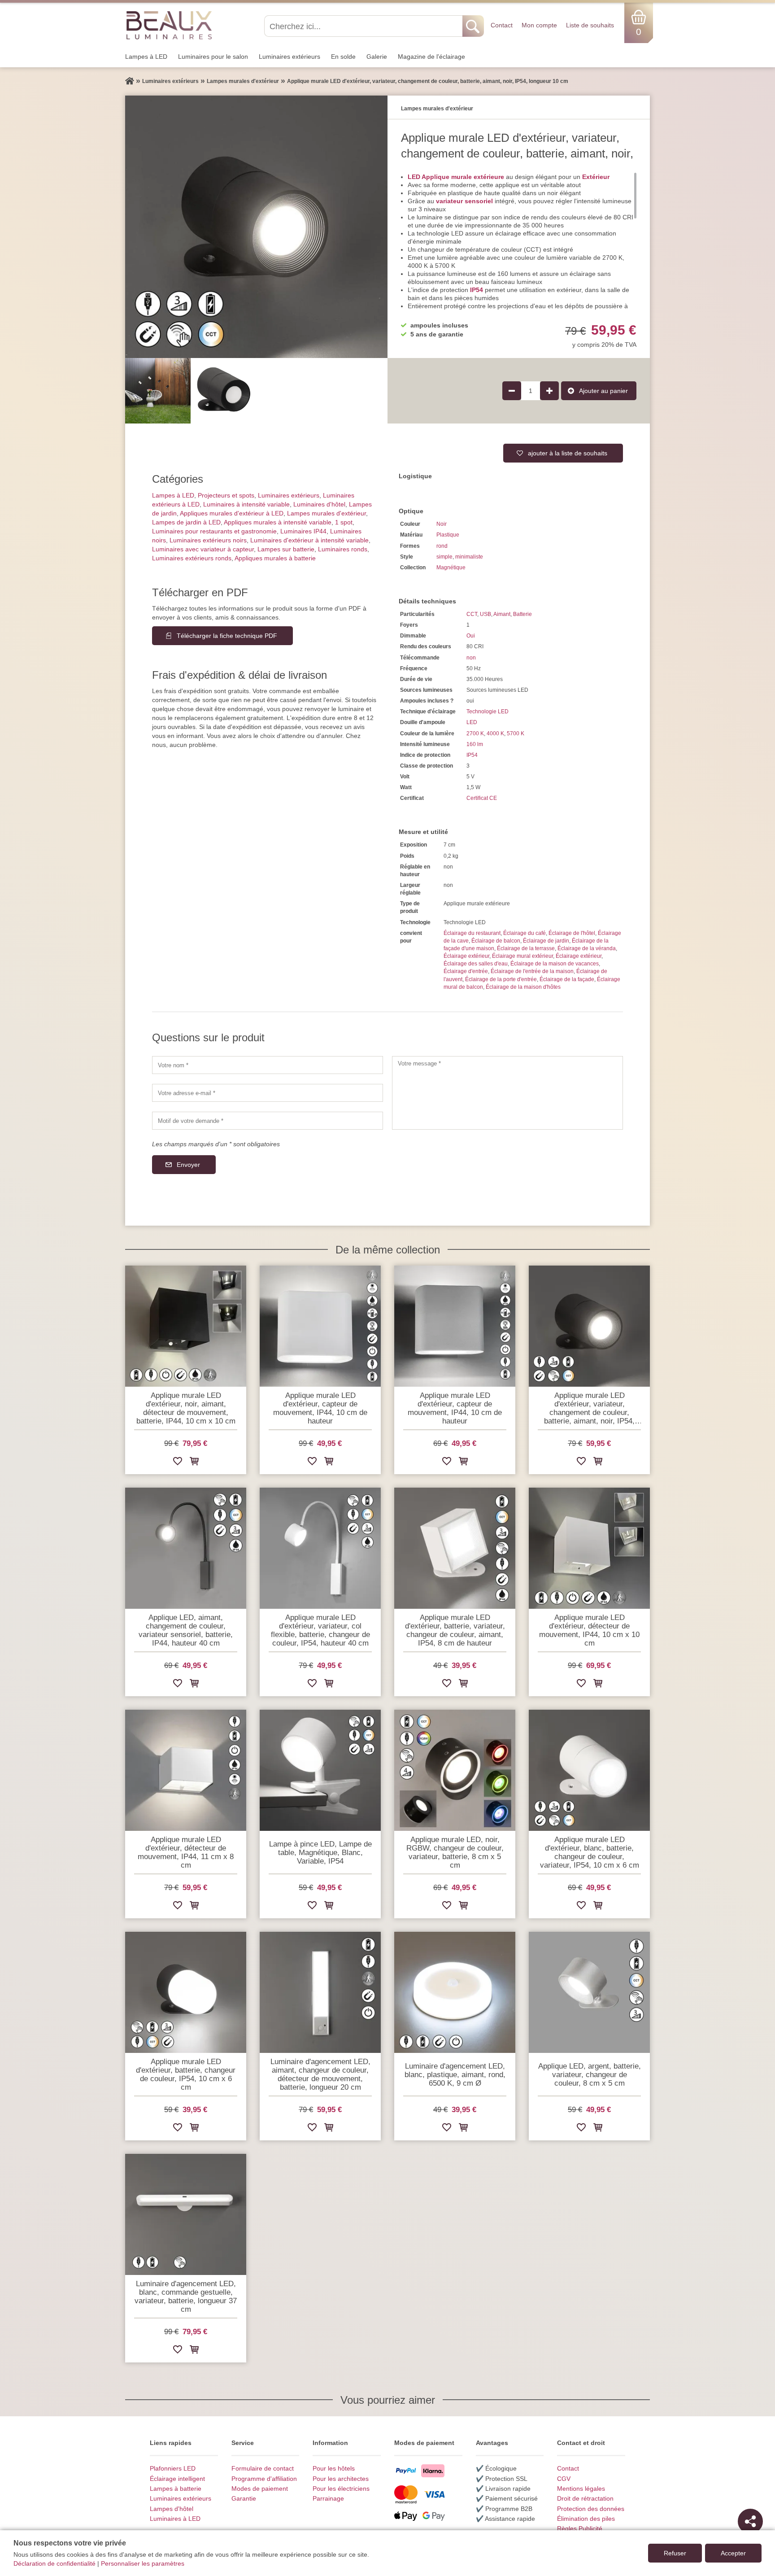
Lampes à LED (146, 57)
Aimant (502, 614)
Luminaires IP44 (303, 531)
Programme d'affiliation (264, 2479)
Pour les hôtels (334, 2468)
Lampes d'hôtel (172, 2509)
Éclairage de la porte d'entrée (501, 979)
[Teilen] (750, 2521)
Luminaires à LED (175, 2519)
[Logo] (169, 25)
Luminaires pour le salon (213, 57)
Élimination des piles (586, 2519)
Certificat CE (482, 798)
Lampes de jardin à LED (186, 522)
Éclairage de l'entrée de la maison (532, 971)
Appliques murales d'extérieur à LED (232, 513)
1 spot (344, 522)
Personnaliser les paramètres (143, 2563)
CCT (472, 614)
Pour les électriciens (341, 2489)
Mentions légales (581, 2489)
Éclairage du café (525, 933)
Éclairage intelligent (177, 2479)
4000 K (495, 734)
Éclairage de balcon (496, 941)
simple (444, 557)
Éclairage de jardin (546, 941)
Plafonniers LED (173, 2468)
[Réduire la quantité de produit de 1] (512, 391)
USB (485, 614)
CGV (564, 2479)
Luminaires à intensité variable (246, 504)
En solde (343, 57)
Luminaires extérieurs (290, 57)
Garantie (244, 2498)
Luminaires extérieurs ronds (192, 558)
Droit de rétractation (585, 2498)
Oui (471, 636)
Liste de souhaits (590, 25)
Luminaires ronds (343, 549)
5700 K (516, 734)
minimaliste (469, 557)
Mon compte (539, 25)
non (471, 658)
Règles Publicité (580, 2528)
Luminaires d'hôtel (319, 504)
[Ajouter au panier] (194, 1463)
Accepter (733, 2553)
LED (472, 722)
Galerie (377, 57)
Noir (442, 524)
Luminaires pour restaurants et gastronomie (214, 531)
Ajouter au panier (603, 391)
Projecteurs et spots (226, 495)
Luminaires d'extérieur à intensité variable (309, 540)
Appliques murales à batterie (275, 558)
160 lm (475, 744)
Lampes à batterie (176, 2489)
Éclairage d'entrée (466, 971)
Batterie (522, 614)
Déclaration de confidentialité (54, 2563)
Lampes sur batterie (286, 549)
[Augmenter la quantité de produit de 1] (549, 391)
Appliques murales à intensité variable (278, 522)
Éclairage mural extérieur (522, 956)
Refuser (675, 2553)
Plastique (448, 535)
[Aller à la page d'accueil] (130, 81)
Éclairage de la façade (567, 979)
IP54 (472, 755)
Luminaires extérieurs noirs (208, 540)
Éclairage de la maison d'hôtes (523, 987)
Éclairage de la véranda (587, 948)
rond (442, 546)
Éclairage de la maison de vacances (555, 964)
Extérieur (596, 177)
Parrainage (328, 2498)
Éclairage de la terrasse (526, 948)
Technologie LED (488, 712)
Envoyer (188, 1165)
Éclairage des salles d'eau (476, 964)
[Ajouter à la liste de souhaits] (178, 1463)
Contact (502, 25)
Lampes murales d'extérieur (327, 513)
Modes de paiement (260, 2489)
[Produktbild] (256, 227)
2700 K (475, 734)
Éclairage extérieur (466, 956)
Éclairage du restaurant (472, 933)
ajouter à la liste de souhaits (568, 453)
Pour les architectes (341, 2479)
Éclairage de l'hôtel (572, 933)
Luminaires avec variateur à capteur (203, 549)
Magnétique (451, 568)
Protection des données (591, 2509)
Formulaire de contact (263, 2468)
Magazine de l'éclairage (431, 57)
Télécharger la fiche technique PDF (227, 636)
